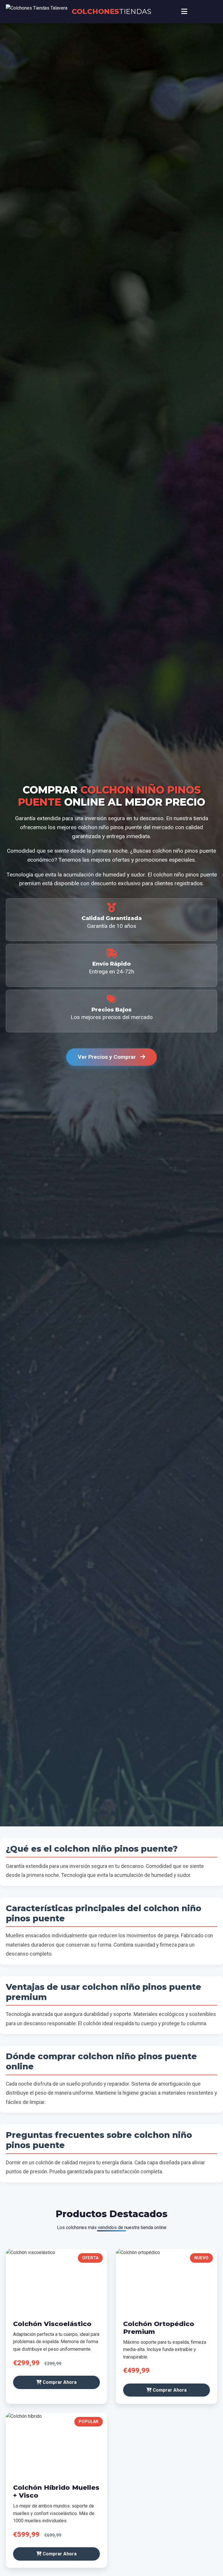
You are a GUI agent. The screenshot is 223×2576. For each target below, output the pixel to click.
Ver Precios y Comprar (108, 1057)
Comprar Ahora (59, 2382)
